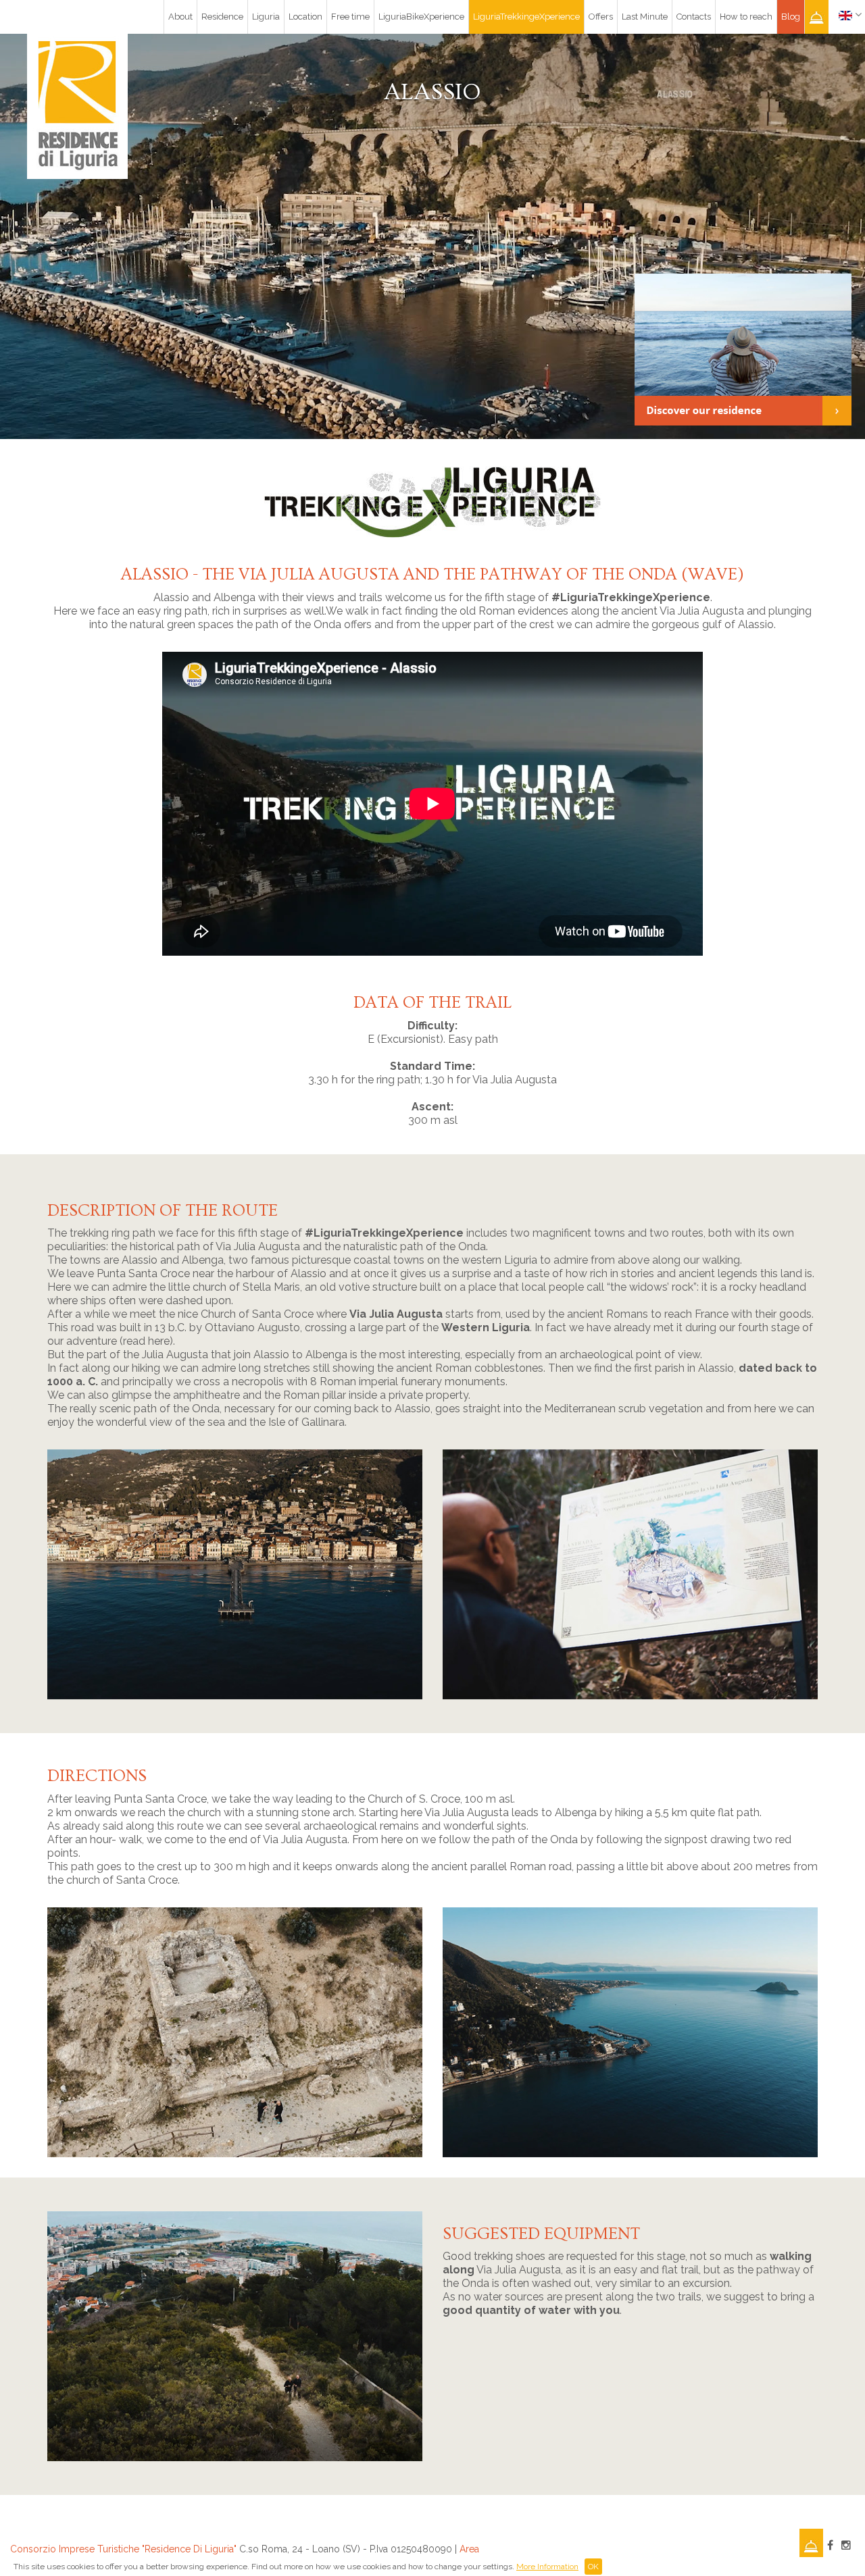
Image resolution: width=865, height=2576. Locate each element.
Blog (791, 17)
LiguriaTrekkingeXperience (526, 17)
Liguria (266, 17)
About (180, 17)
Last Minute (645, 17)
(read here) (146, 1341)
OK (593, 2567)
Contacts (694, 17)
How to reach (746, 17)
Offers (601, 17)
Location (305, 17)
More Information (547, 2567)
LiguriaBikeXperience (421, 17)
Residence (222, 17)
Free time (350, 17)
